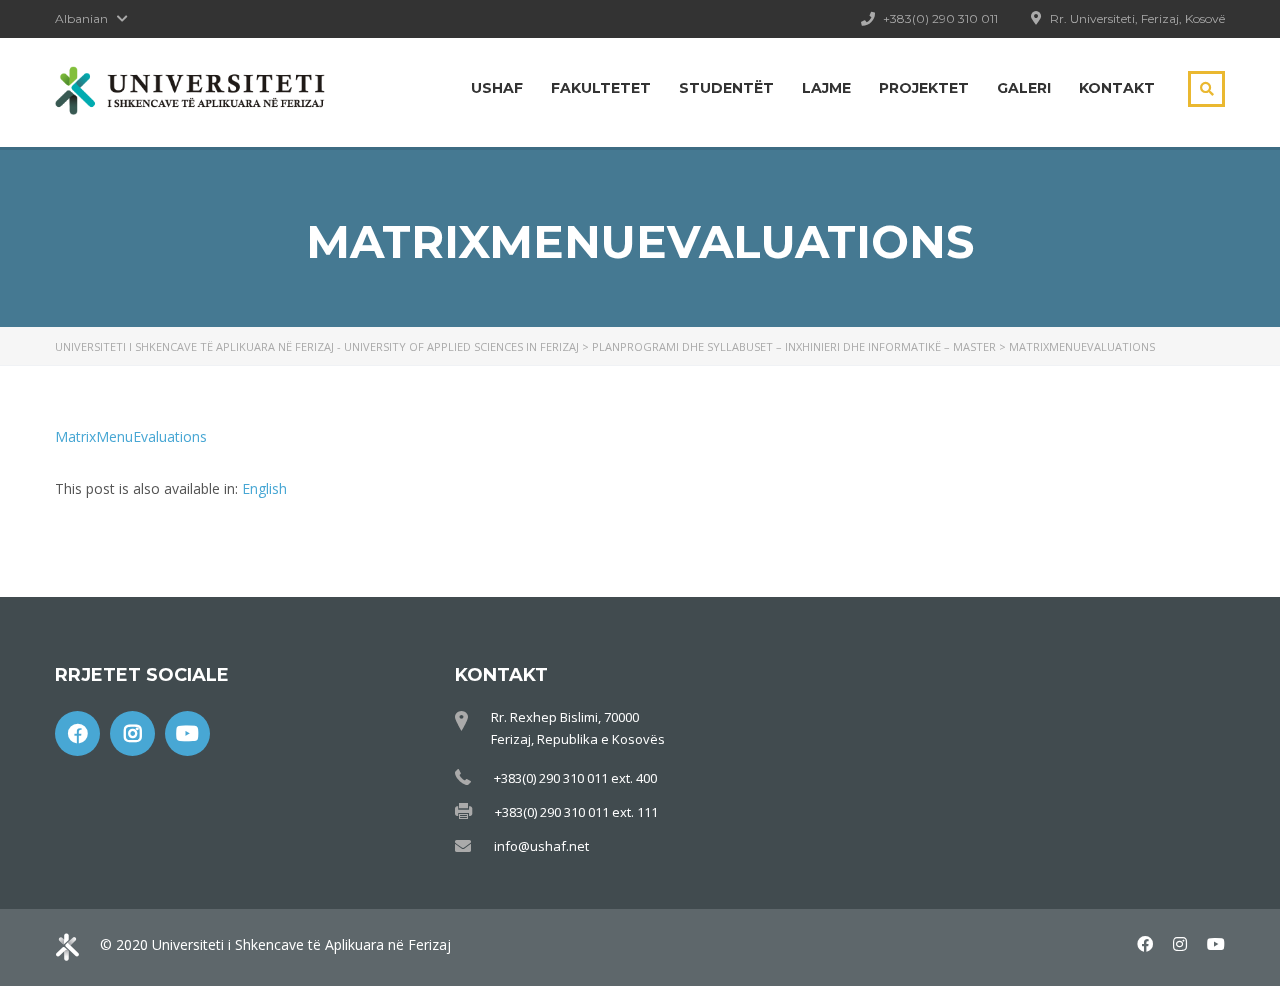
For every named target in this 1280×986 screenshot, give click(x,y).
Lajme (826, 88)
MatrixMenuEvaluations (131, 436)
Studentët (726, 88)
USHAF (497, 88)
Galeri (1024, 88)
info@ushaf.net (541, 846)
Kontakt (1117, 88)
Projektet (924, 88)
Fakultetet (601, 88)
